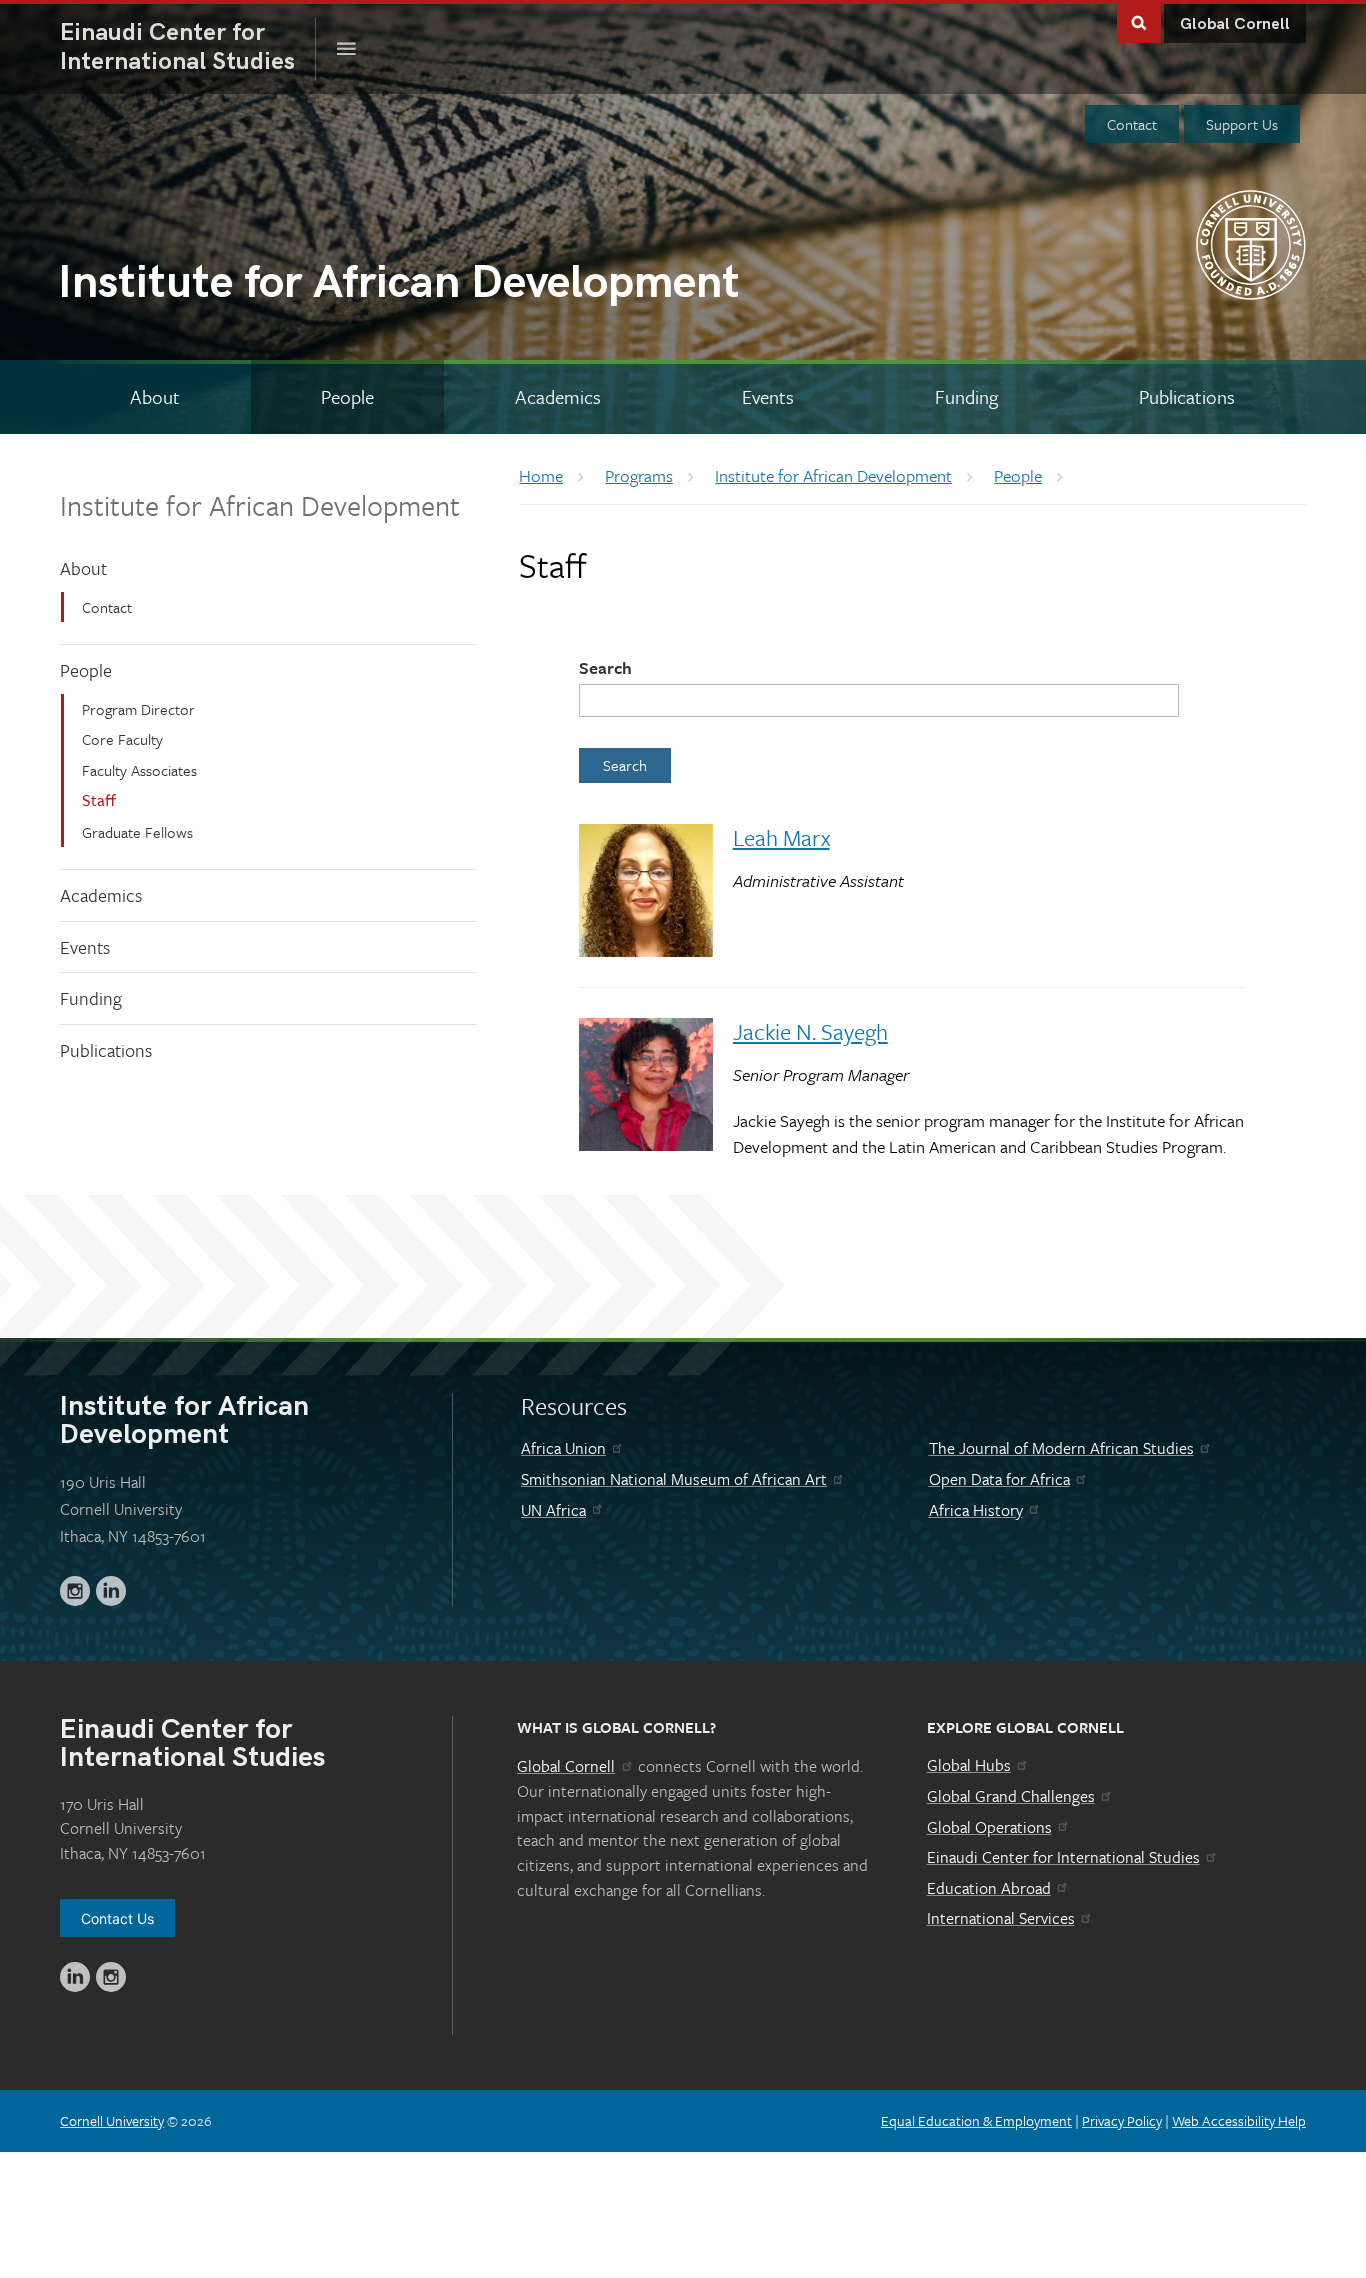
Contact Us (117, 1918)
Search (605, 667)
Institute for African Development (260, 505)
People (86, 670)
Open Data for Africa (999, 1479)
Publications (106, 1050)
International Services (1001, 1918)
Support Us (1242, 124)
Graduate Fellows (137, 832)
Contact (1132, 124)
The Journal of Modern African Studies (1061, 1448)
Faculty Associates (139, 770)
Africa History (976, 1510)
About (83, 568)
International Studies (188, 47)
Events (85, 947)
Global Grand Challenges (1011, 1796)
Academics (101, 895)
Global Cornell (1235, 24)
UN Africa (553, 1510)
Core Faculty (122, 739)
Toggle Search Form (1139, 21)
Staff (99, 800)
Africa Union (563, 1448)
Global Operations (989, 1827)
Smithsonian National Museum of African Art (674, 1479)
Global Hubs (969, 1765)
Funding (91, 998)
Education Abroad (989, 1888)
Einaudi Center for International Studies (1063, 1857)
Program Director (138, 709)
